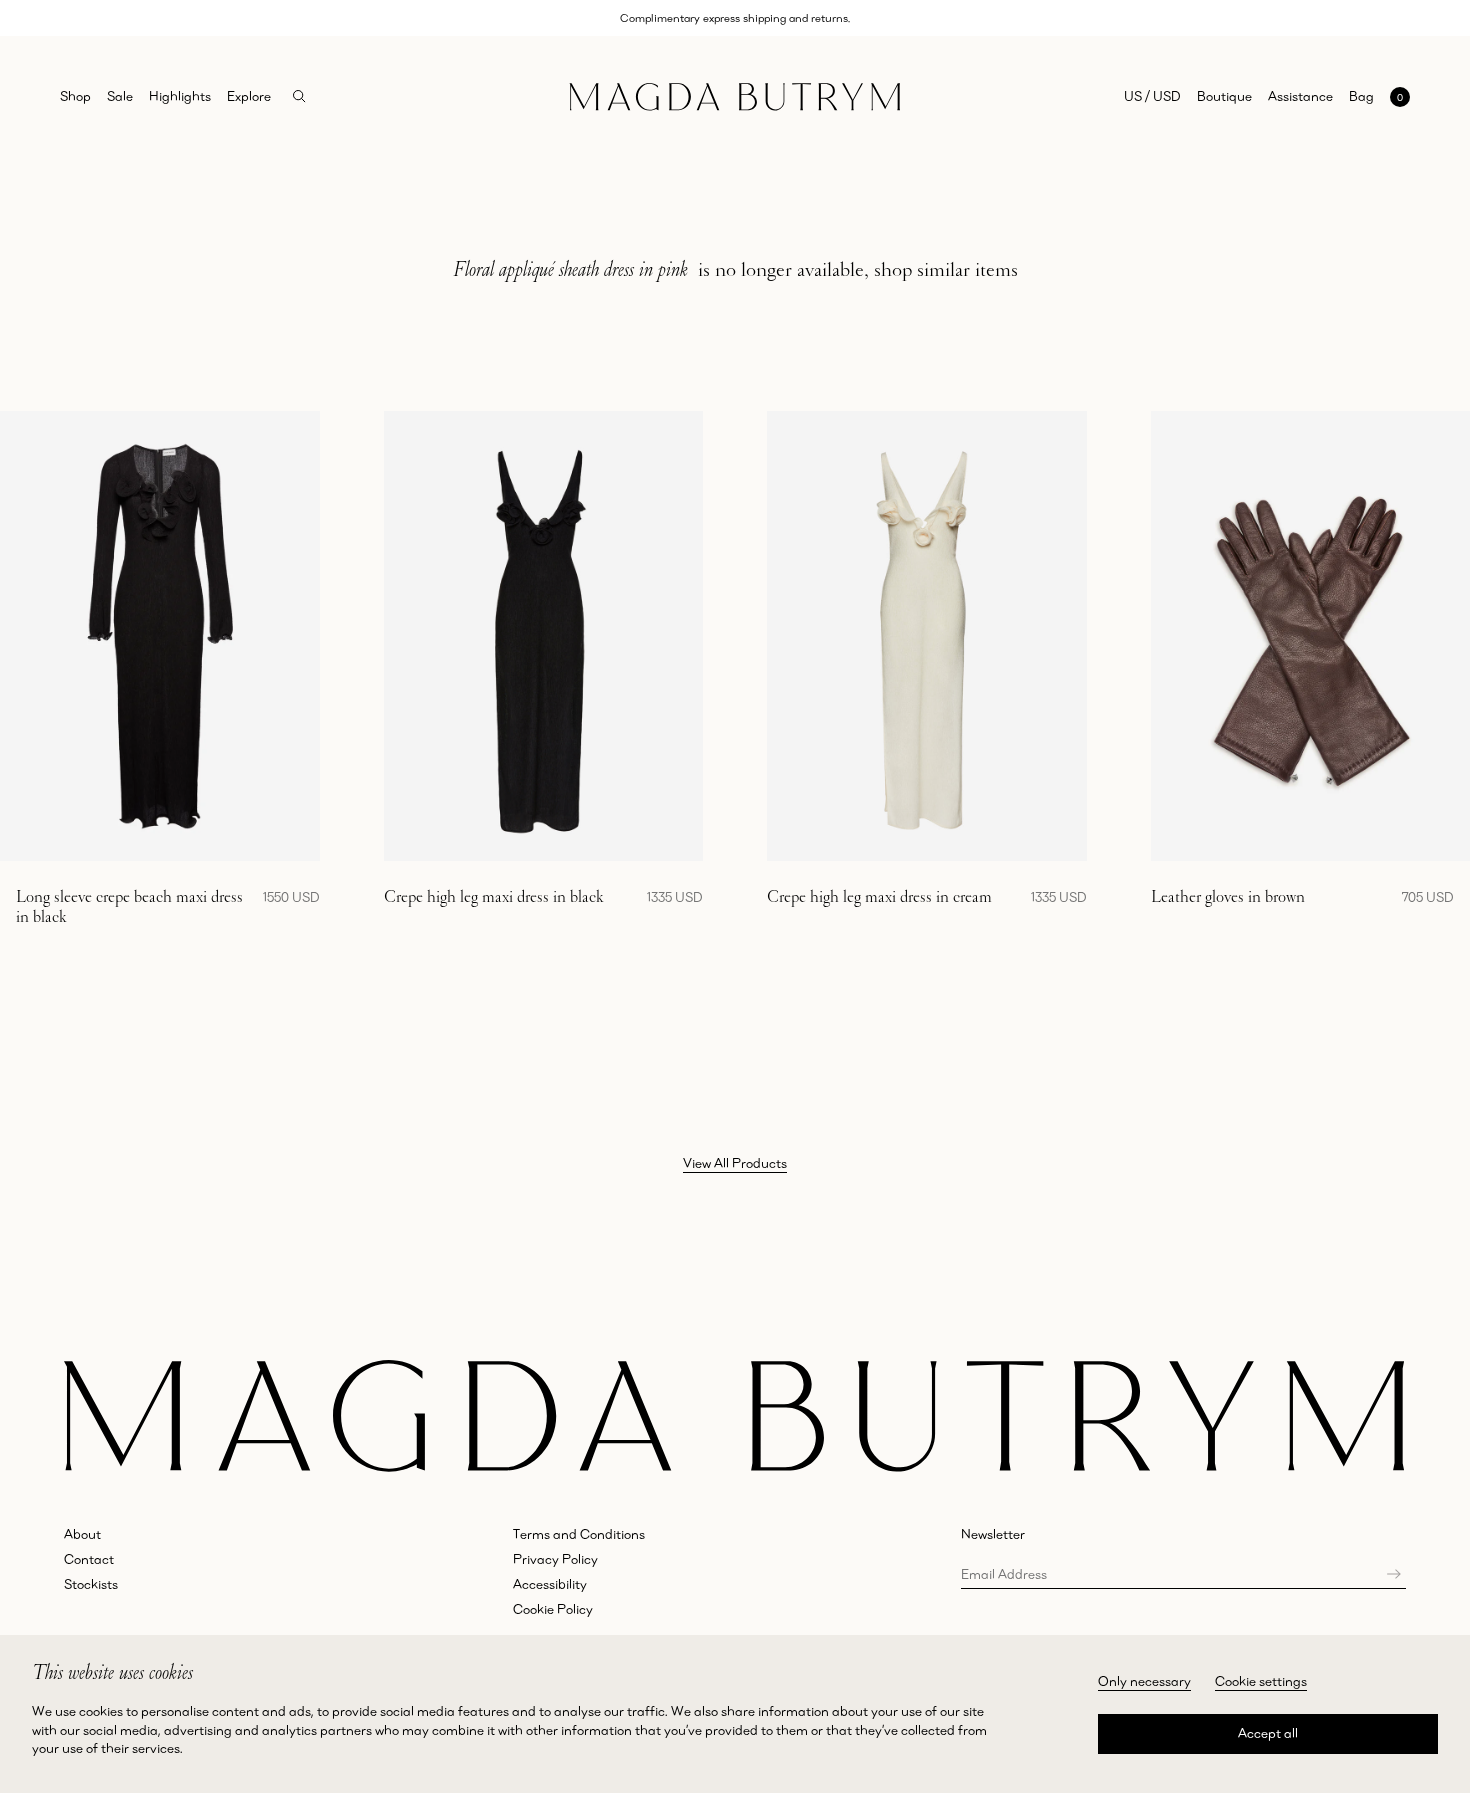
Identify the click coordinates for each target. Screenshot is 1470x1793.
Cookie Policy (553, 1609)
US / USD (1152, 96)
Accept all (1268, 1733)
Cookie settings (1261, 1681)
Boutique (1224, 96)
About (82, 1534)
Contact (89, 1559)
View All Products (735, 1163)
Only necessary (1144, 1681)
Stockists (91, 1584)
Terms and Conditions (579, 1534)
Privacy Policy (555, 1559)
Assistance (1300, 96)
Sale (120, 96)
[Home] (735, 96)
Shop (75, 96)
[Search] (299, 96)
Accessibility (550, 1584)
